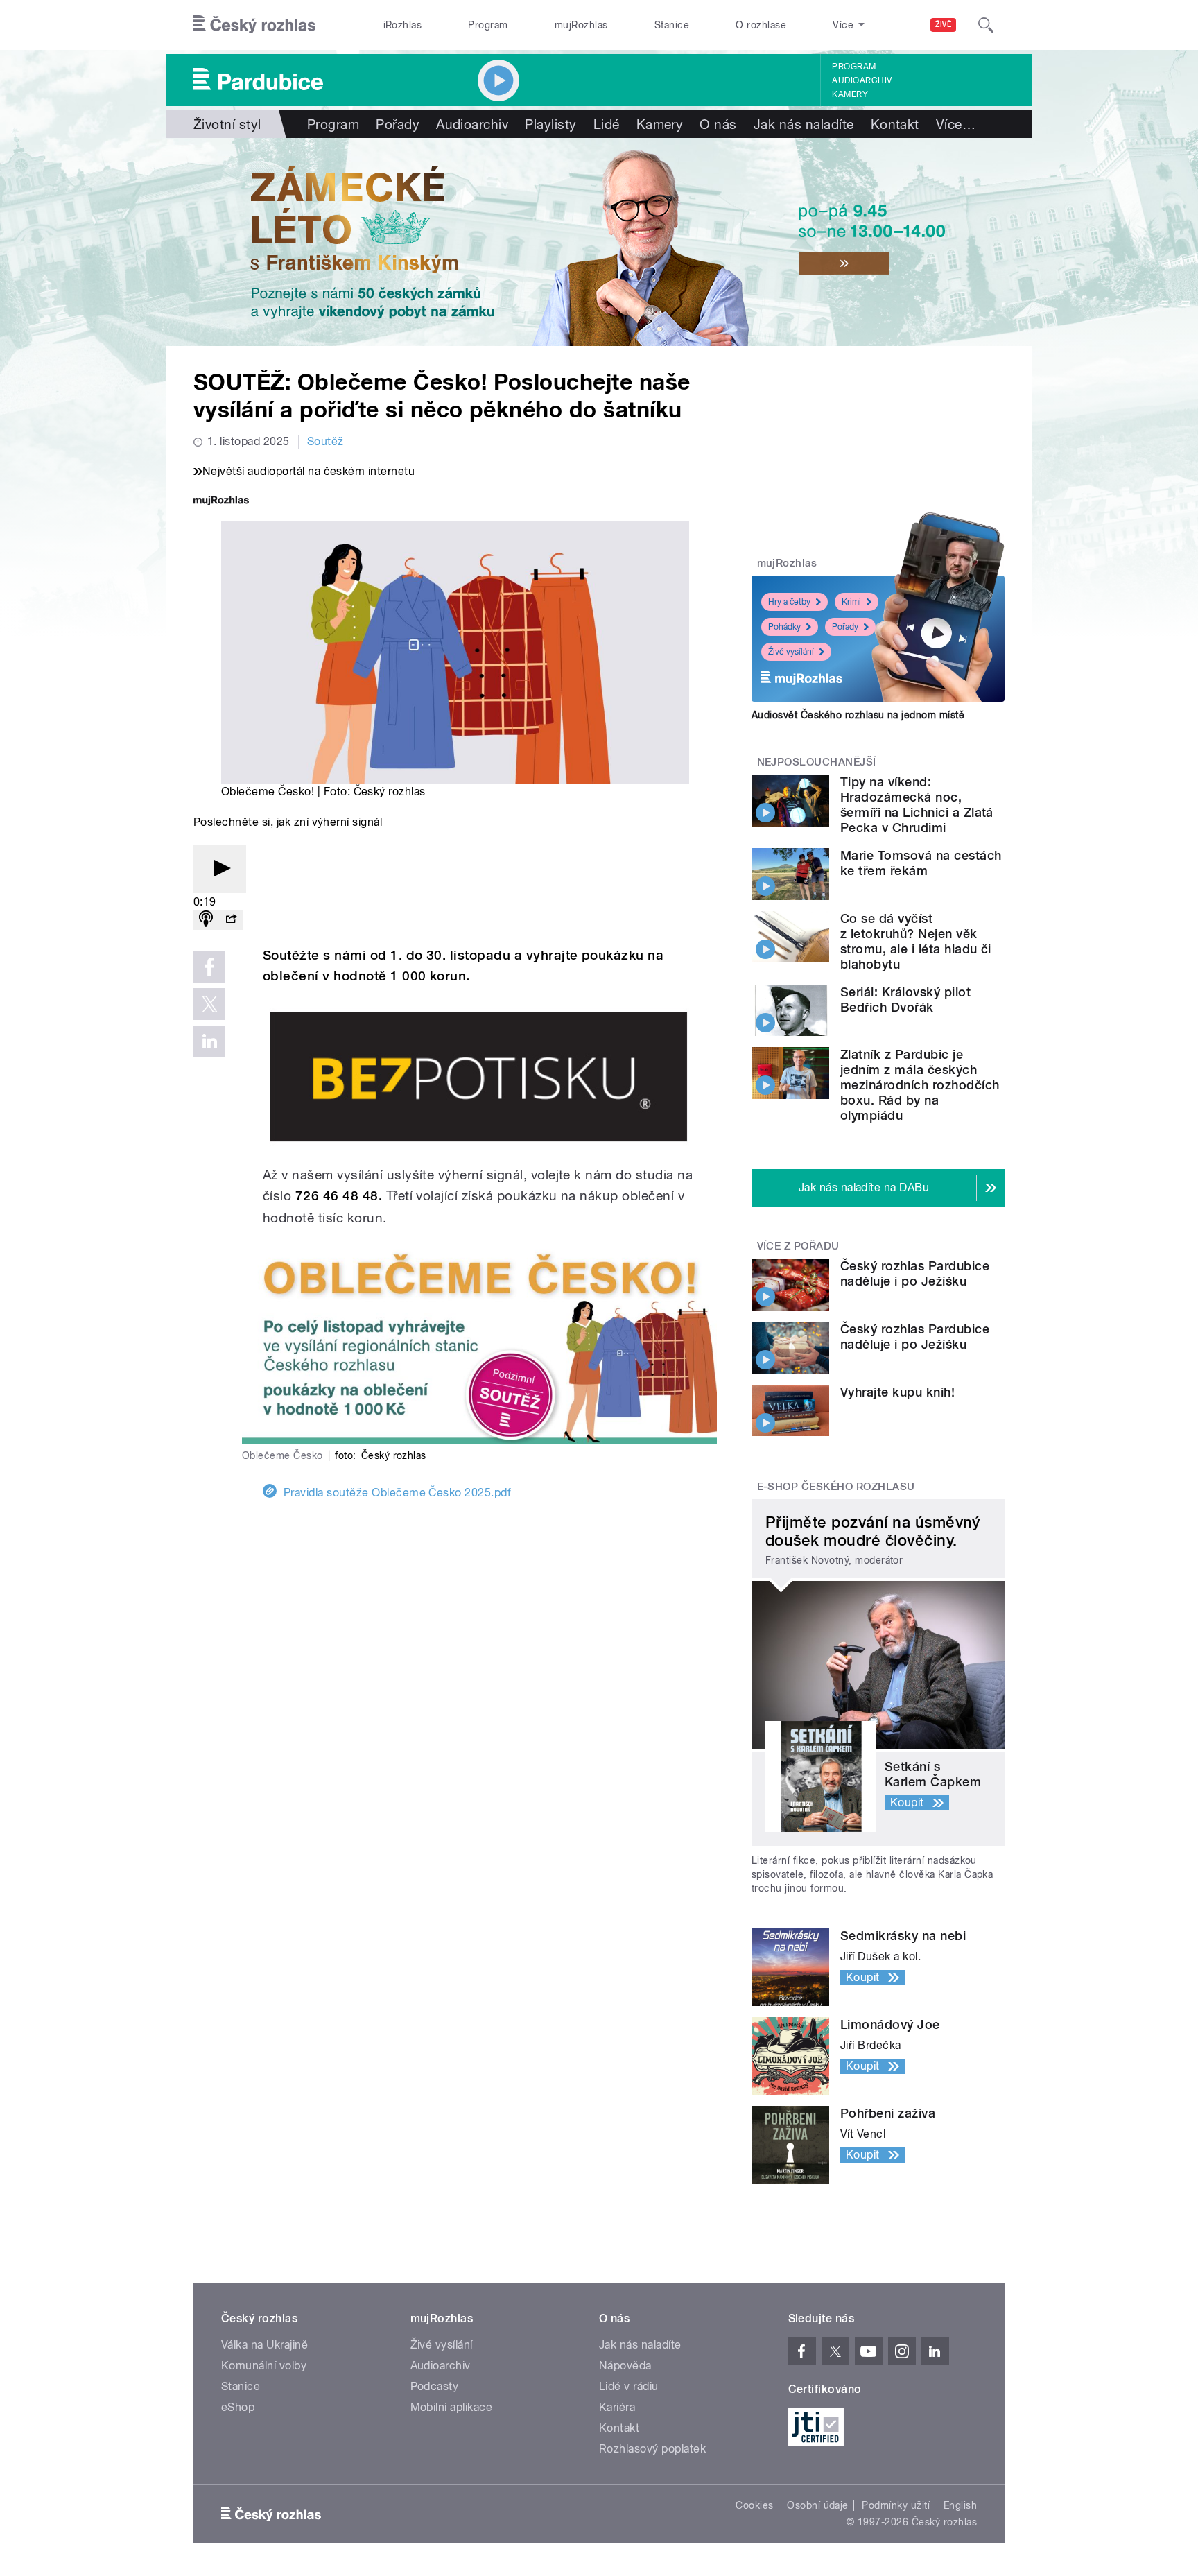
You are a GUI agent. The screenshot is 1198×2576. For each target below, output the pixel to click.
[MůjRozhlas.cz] (221, 502)
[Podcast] (206, 920)
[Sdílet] (231, 920)
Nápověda (625, 2366)
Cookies (754, 2505)
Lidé (607, 124)
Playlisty (550, 124)
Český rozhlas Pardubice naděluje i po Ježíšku (915, 1273)
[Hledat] (986, 25)
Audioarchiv (862, 80)
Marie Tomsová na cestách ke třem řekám (921, 863)
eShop (238, 2407)
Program (488, 25)
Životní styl (227, 124)
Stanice (672, 25)
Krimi (851, 602)
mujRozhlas (581, 25)
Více (956, 124)
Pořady (398, 124)
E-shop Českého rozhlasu (836, 1487)
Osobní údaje (818, 2505)
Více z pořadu (798, 1246)
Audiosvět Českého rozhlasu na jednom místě (858, 715)
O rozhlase (761, 25)
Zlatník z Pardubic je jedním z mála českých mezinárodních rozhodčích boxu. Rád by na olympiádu (920, 1085)
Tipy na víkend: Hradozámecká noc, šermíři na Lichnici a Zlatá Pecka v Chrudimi (917, 805)
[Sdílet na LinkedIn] (209, 1041)
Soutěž (325, 441)
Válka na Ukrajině (264, 2345)
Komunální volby (264, 2366)
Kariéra (617, 2407)
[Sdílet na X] (209, 1004)
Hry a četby (789, 602)
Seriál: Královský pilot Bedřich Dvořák (905, 1000)
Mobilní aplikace (452, 2407)
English (960, 2505)
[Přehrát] (220, 869)
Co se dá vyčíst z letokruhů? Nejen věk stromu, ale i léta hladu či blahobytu (916, 941)
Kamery (850, 94)
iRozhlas (403, 25)
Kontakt (895, 124)
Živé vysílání (791, 652)
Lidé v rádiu (629, 2386)
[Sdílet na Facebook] (209, 967)
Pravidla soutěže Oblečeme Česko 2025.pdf (397, 1493)
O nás (718, 124)
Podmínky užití (896, 2505)
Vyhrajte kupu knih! (897, 1392)
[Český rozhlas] (254, 25)
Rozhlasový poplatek (652, 2449)
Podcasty (435, 2386)
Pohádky (784, 627)
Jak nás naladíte (804, 124)
